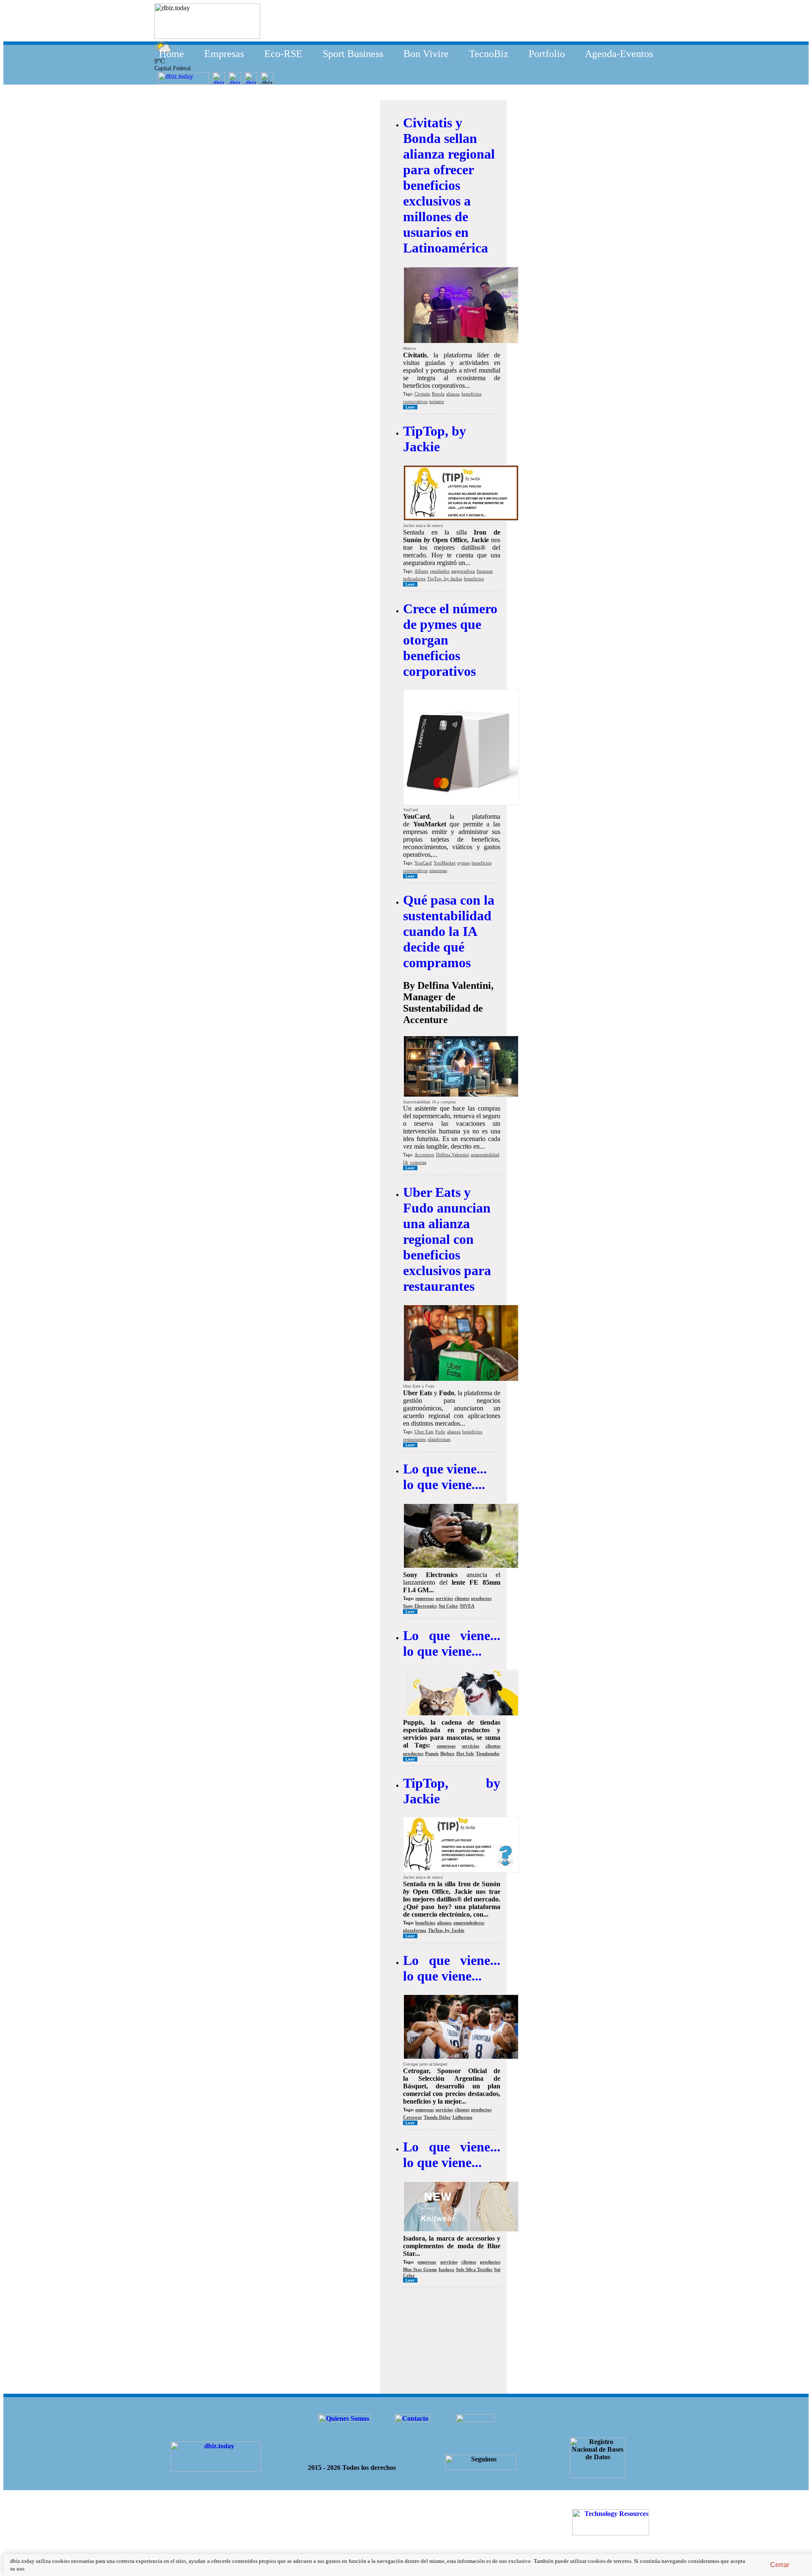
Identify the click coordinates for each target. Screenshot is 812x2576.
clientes (462, 1598)
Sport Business (353, 54)
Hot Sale (465, 1753)
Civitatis (422, 394)
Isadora (446, 2269)
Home (171, 54)
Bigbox (447, 1753)
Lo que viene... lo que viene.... (445, 1477)
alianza (453, 394)
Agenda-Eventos (619, 54)
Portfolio (547, 54)
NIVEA (467, 1606)
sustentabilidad (485, 1155)
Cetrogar (413, 2117)
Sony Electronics (420, 1606)
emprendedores (469, 1923)
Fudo (440, 1432)
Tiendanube (488, 1753)
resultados (440, 571)
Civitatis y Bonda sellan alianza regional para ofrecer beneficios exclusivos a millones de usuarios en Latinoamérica (449, 185)
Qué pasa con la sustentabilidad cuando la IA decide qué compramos (449, 931)
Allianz (421, 571)
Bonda (438, 394)
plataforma (415, 1930)
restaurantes (414, 1439)
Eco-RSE (283, 54)
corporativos (415, 401)
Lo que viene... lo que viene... (452, 1643)
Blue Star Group (420, 2269)
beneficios (471, 394)
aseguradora (463, 571)
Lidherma (462, 2117)
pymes (464, 863)
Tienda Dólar (437, 2117)
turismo (437, 401)
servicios (444, 1598)
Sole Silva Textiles (474, 2269)
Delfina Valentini (453, 1155)
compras (418, 1162)
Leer (410, 407)
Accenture (424, 1155)
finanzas (485, 571)
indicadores (414, 579)
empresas (438, 870)
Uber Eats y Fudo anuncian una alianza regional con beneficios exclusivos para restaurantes (447, 1239)
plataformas (439, 1439)
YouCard (423, 863)
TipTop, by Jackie (435, 439)
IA (406, 1162)
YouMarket (444, 863)
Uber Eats (424, 1432)
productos (481, 1598)
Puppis (432, 1753)
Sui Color (448, 1606)
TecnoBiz (489, 54)
